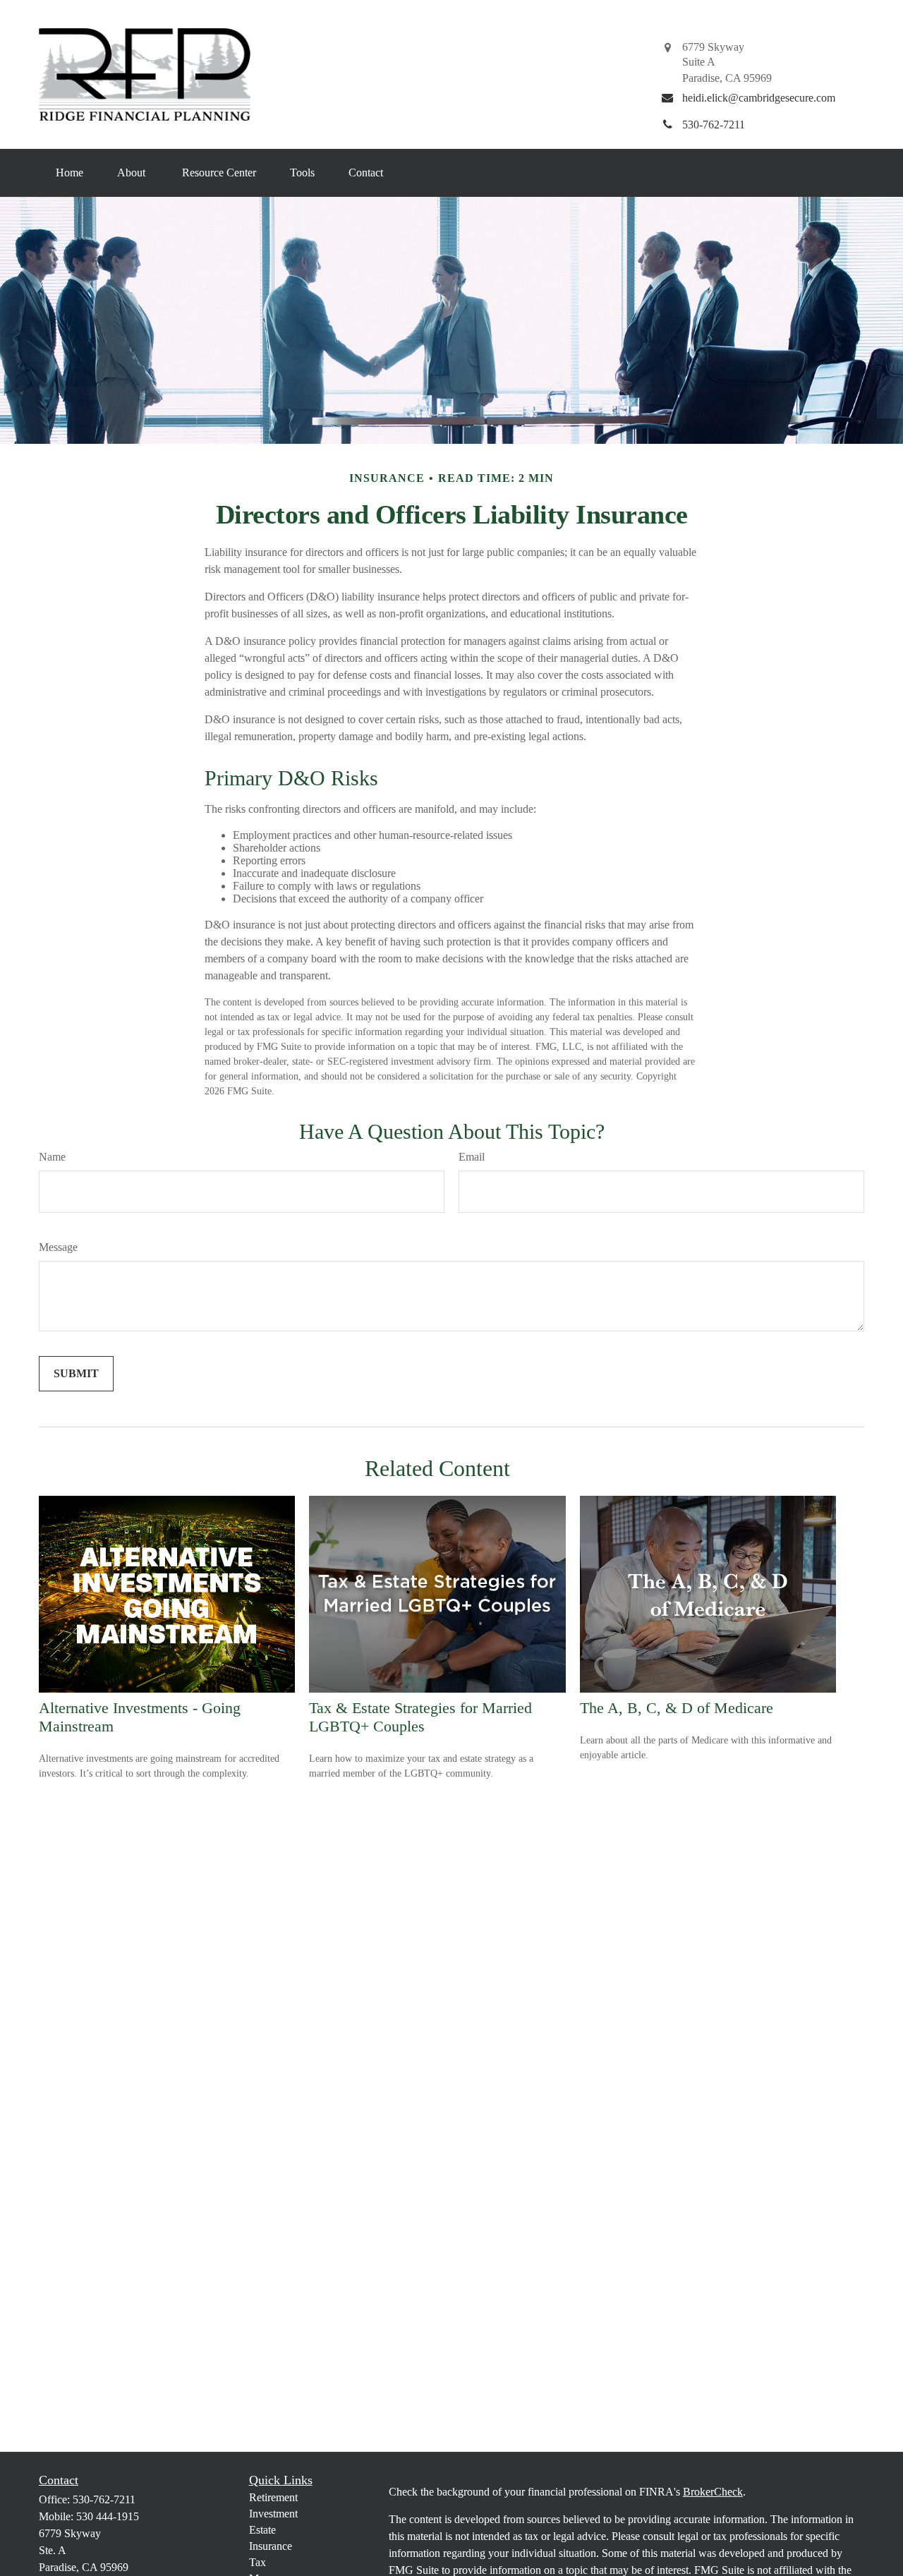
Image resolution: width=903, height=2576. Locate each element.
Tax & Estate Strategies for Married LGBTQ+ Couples (420, 1717)
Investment (273, 2514)
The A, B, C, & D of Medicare (677, 1708)
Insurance (271, 2546)
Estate (262, 2530)
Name (52, 1157)
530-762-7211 (104, 2499)
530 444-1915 (108, 2516)
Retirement (273, 2497)
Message (58, 1247)
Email (472, 1157)
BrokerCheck (713, 2492)
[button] (69, 173)
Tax (257, 2562)
